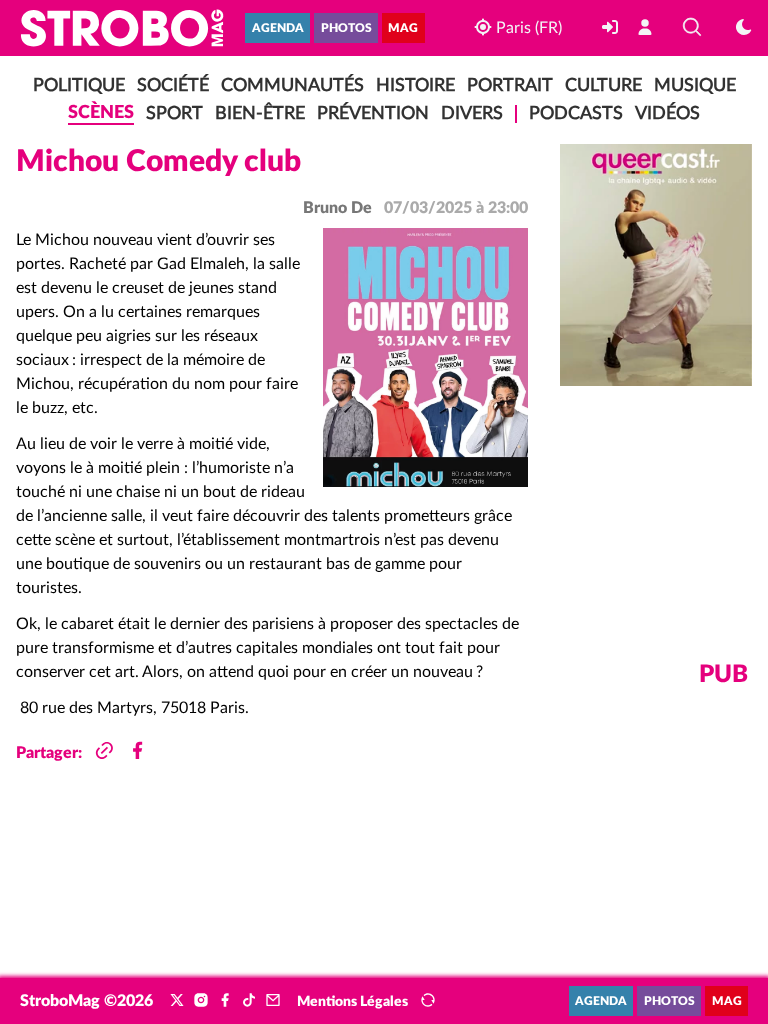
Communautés (292, 85)
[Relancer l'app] (428, 1001)
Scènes (101, 112)
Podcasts (576, 113)
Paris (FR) (526, 28)
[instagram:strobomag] (201, 1001)
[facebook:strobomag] (225, 1001)
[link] (612, 28)
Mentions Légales (352, 1002)
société (173, 85)
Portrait (510, 85)
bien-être (260, 113)
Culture (603, 85)
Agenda (278, 28)
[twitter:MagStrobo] (177, 1001)
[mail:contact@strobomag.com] (273, 1001)
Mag (403, 28)
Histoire (415, 85)
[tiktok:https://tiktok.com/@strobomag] (249, 1001)
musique (695, 85)
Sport (174, 113)
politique (79, 85)
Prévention (373, 113)
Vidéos (667, 113)
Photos (346, 28)
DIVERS (472, 113)
